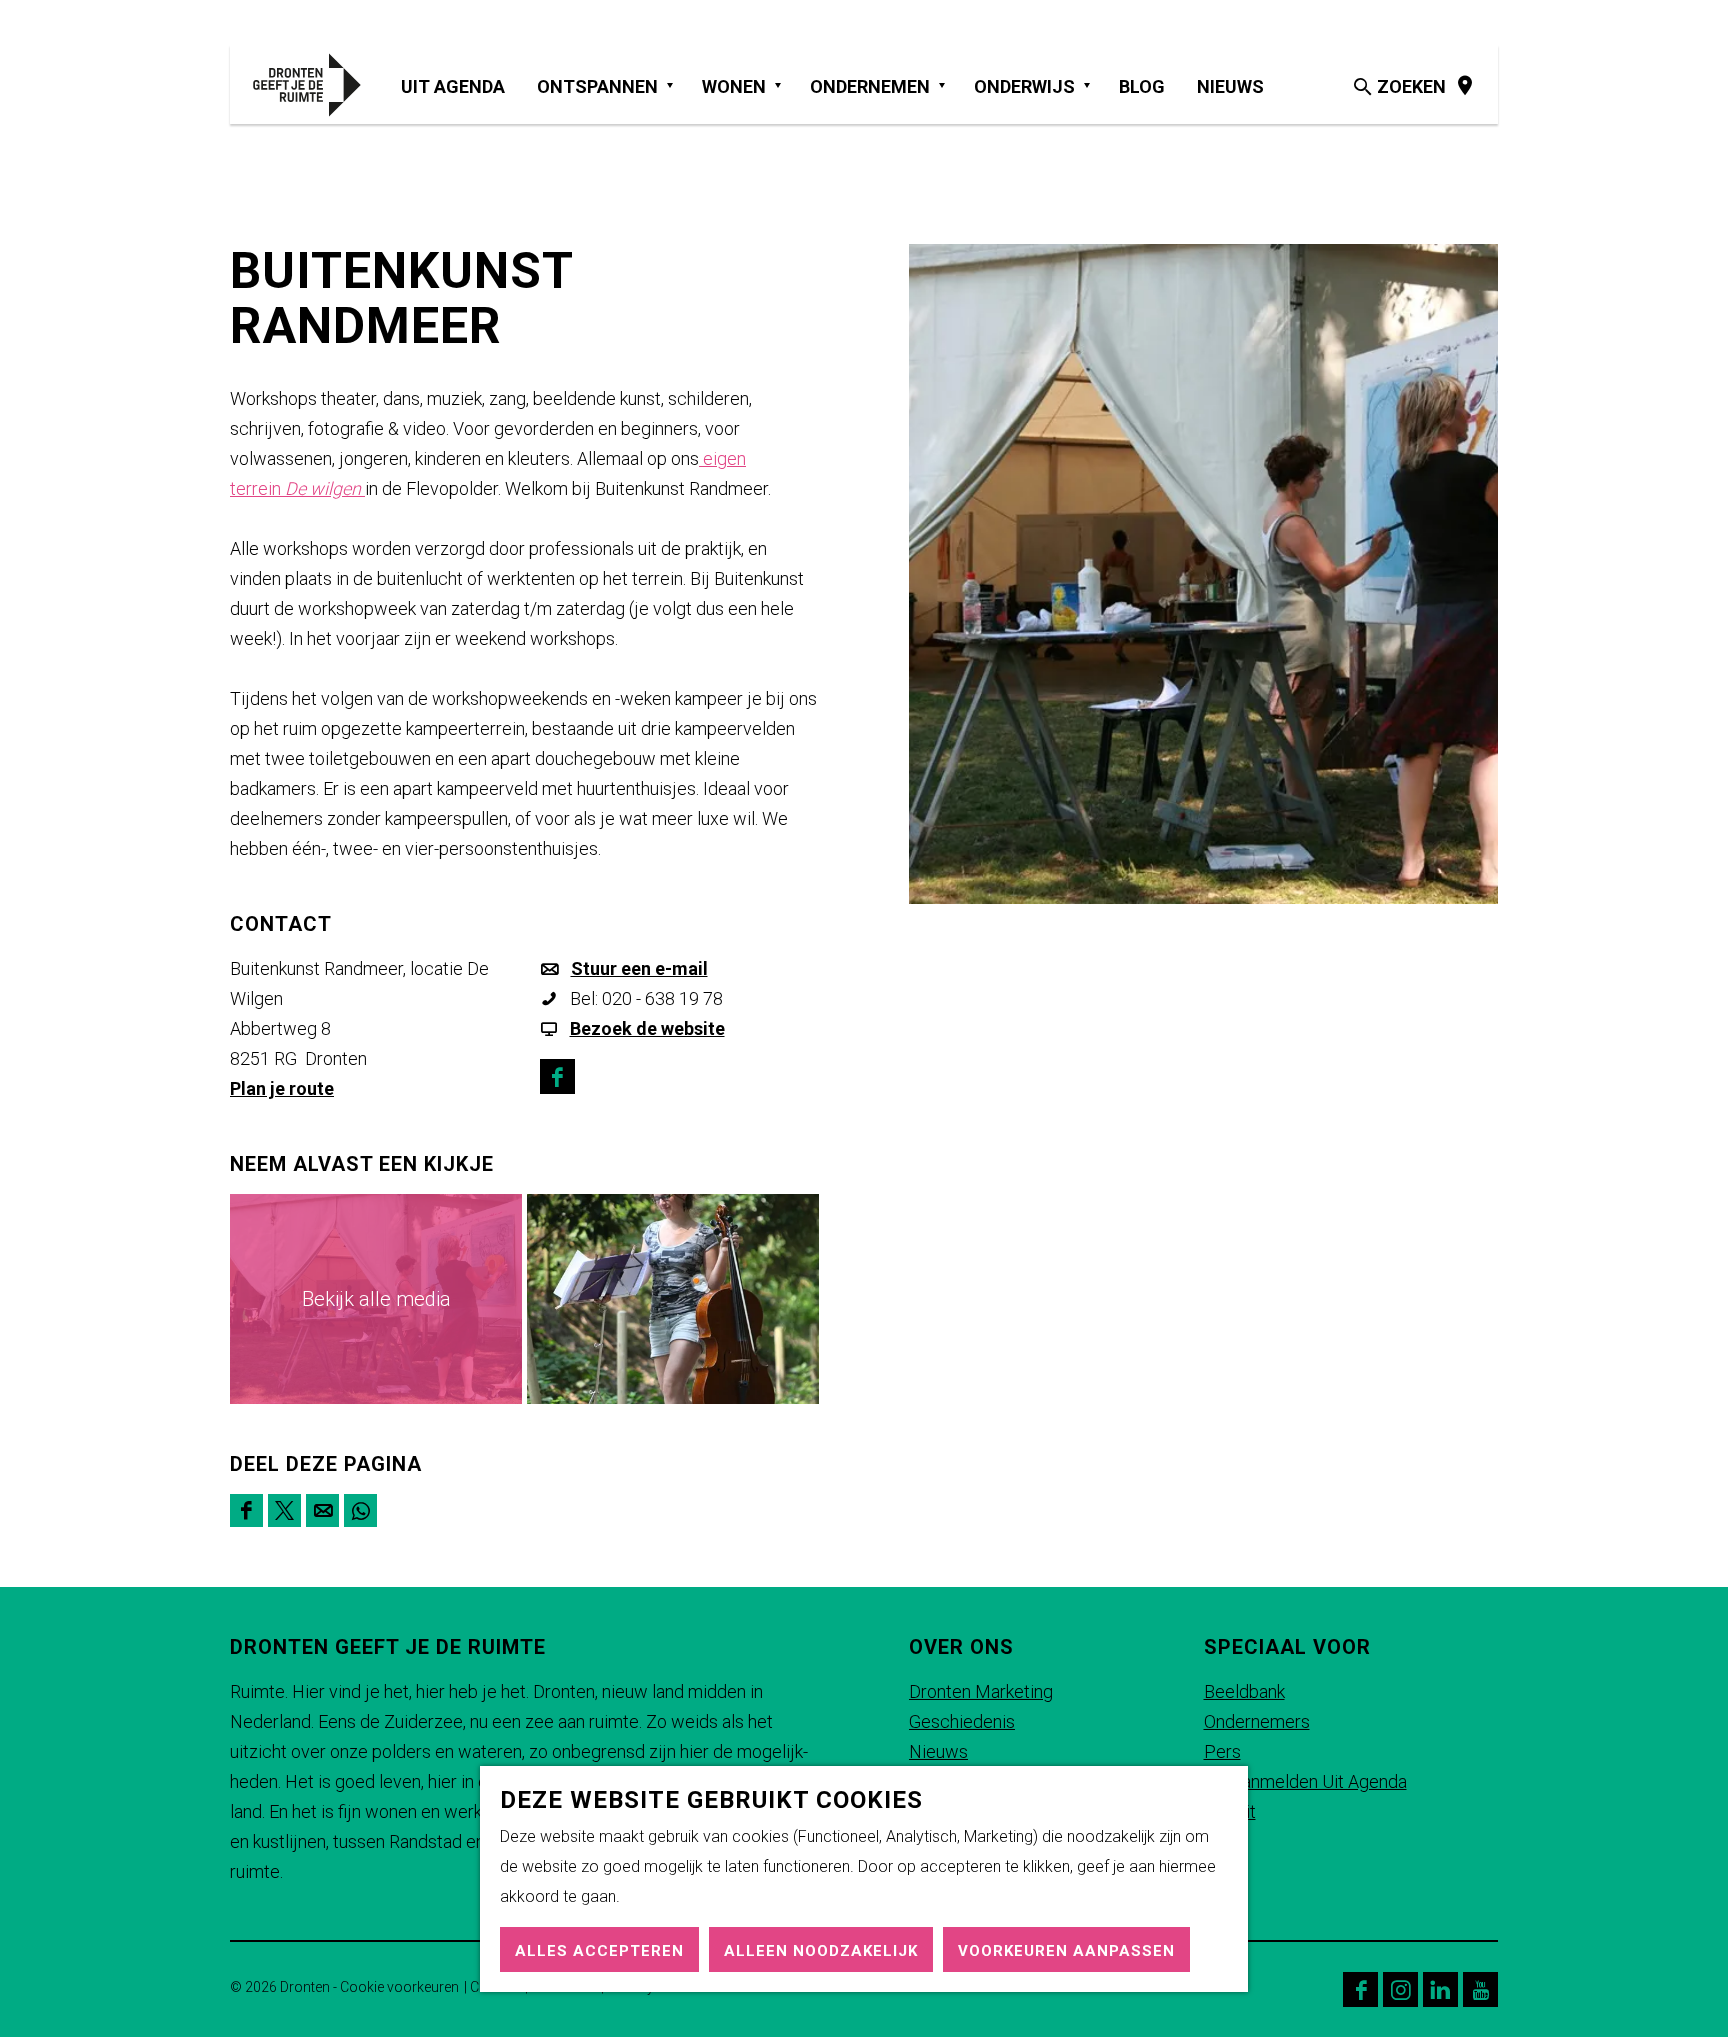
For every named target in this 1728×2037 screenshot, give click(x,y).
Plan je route (282, 1088)
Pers (1222, 1751)
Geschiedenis (962, 1721)
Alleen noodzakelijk (821, 1951)
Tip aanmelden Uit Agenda (1305, 1781)
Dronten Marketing (981, 1691)
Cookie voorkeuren (399, 1987)
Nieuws (938, 1751)
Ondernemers (1257, 1721)
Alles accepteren (599, 1951)
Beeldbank (1244, 1691)
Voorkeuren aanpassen (1066, 1951)
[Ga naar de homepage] (317, 85)
